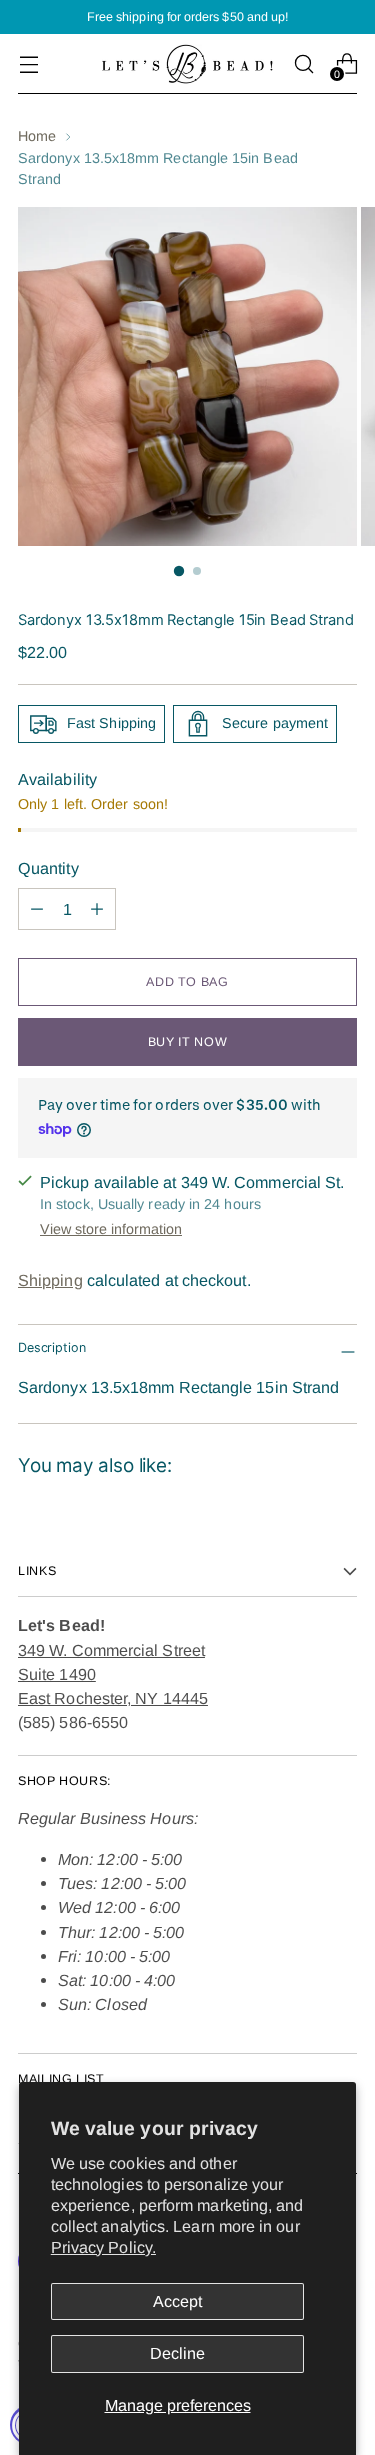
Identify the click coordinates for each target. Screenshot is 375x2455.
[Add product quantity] (97, 909)
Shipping (50, 1280)
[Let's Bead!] (188, 64)
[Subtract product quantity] (37, 909)
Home (37, 136)
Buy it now (187, 1042)
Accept (177, 2301)
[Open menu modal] (28, 64)
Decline (177, 2353)
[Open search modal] (303, 64)
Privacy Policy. (103, 2247)
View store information (111, 1229)
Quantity (48, 868)
